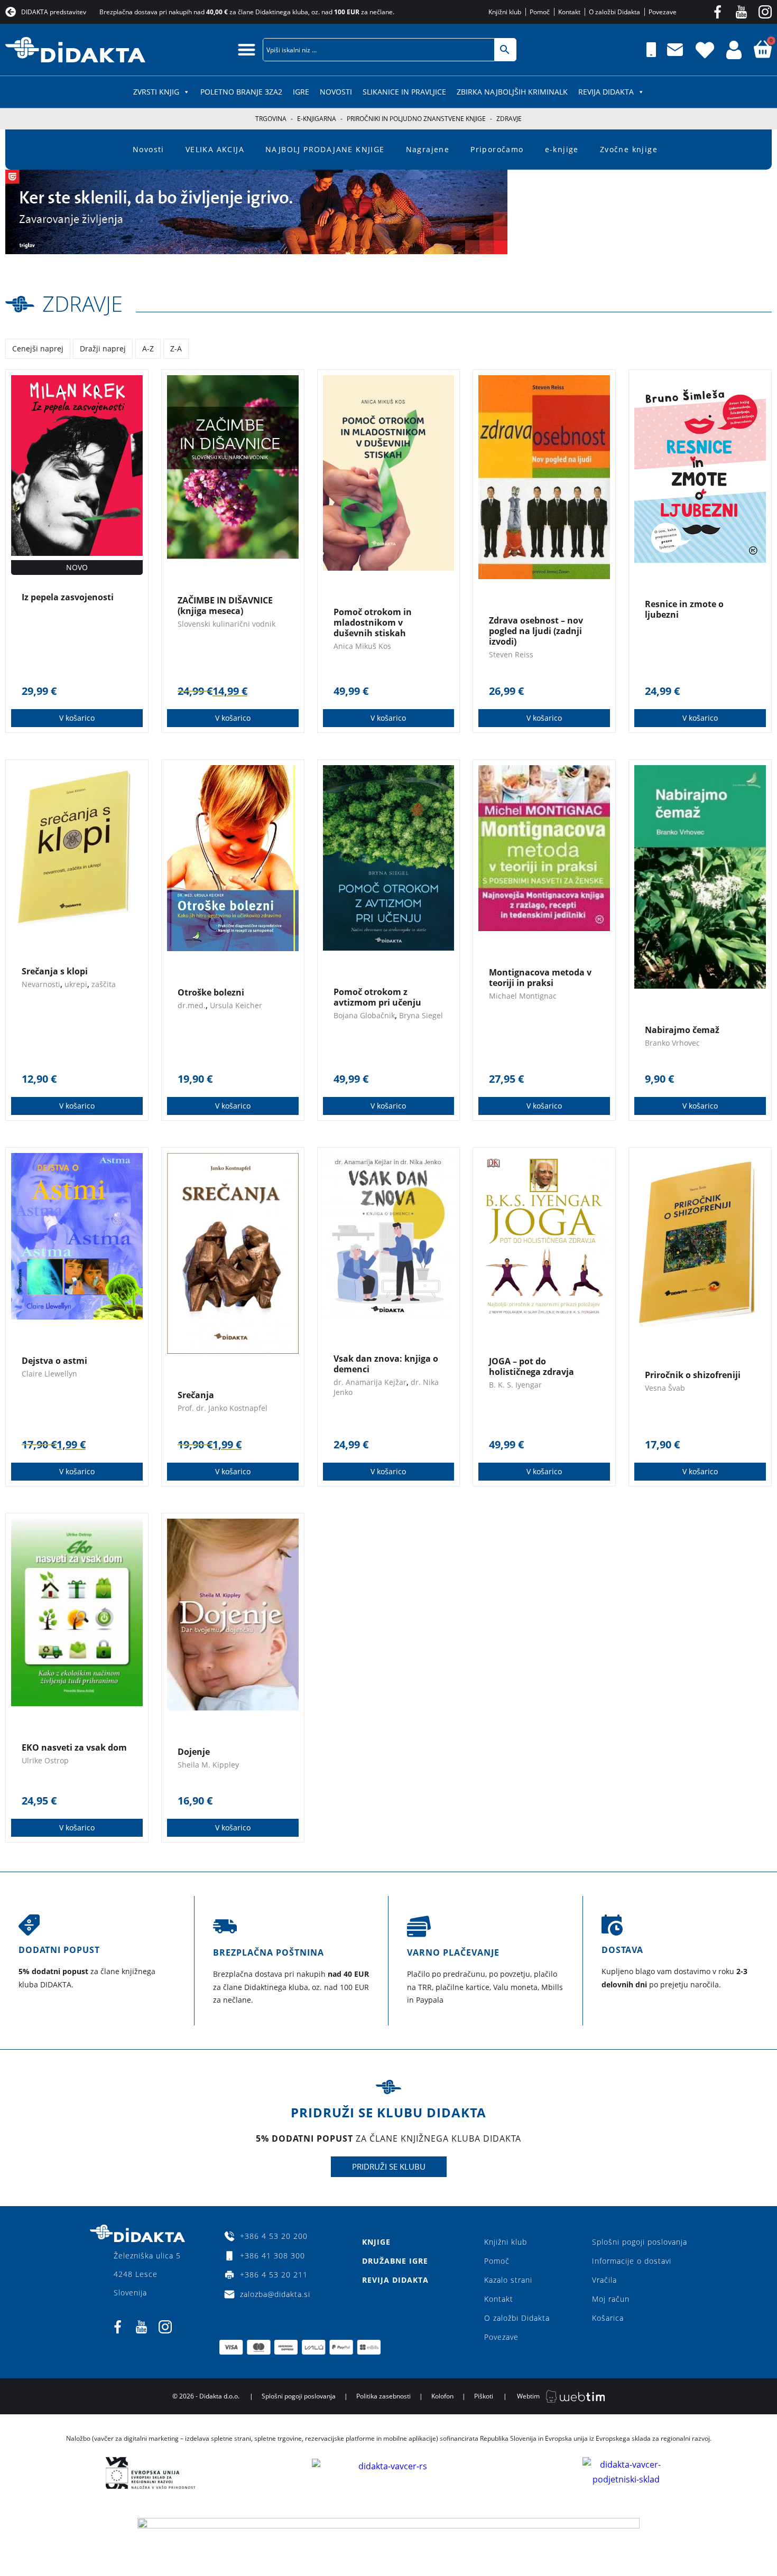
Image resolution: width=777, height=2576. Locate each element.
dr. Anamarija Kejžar (370, 1382)
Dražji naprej (103, 348)
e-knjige (562, 149)
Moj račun (611, 2299)
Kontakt (499, 2299)
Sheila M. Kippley (208, 1765)
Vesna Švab (665, 1388)
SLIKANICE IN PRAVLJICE (404, 92)
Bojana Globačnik (364, 1015)
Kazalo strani (508, 2280)
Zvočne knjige (629, 149)
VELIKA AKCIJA (215, 149)
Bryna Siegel (421, 1015)
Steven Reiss (511, 654)
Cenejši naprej (38, 348)
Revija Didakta (606, 92)
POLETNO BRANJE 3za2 (241, 92)
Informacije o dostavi (632, 2261)
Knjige (376, 2242)
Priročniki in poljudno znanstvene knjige (416, 119)
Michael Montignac (523, 996)
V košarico (77, 718)
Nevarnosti (41, 984)
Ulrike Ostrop (45, 1760)
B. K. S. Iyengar (515, 1385)
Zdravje (82, 304)
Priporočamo (497, 149)
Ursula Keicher (236, 1005)
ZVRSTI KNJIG (156, 92)
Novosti (336, 92)
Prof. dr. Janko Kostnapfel (223, 1408)
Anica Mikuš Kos (362, 646)
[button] (247, 49)
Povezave (501, 2337)
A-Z (148, 348)
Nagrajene (428, 149)
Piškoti (484, 2396)
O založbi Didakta (517, 2318)
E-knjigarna (317, 119)
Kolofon (442, 2396)
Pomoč (497, 2261)
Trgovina (271, 119)
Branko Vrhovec (672, 1043)
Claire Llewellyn (49, 1374)
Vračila (604, 2280)
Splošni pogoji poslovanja (640, 2242)
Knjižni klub (506, 2242)
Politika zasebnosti (383, 2396)
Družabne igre (395, 2261)
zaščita (104, 984)
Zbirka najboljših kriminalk (512, 92)
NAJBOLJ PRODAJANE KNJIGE (325, 149)
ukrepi (76, 984)
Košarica (608, 2318)
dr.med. (192, 1005)
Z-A (176, 348)
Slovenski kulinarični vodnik (226, 624)
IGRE (301, 92)
